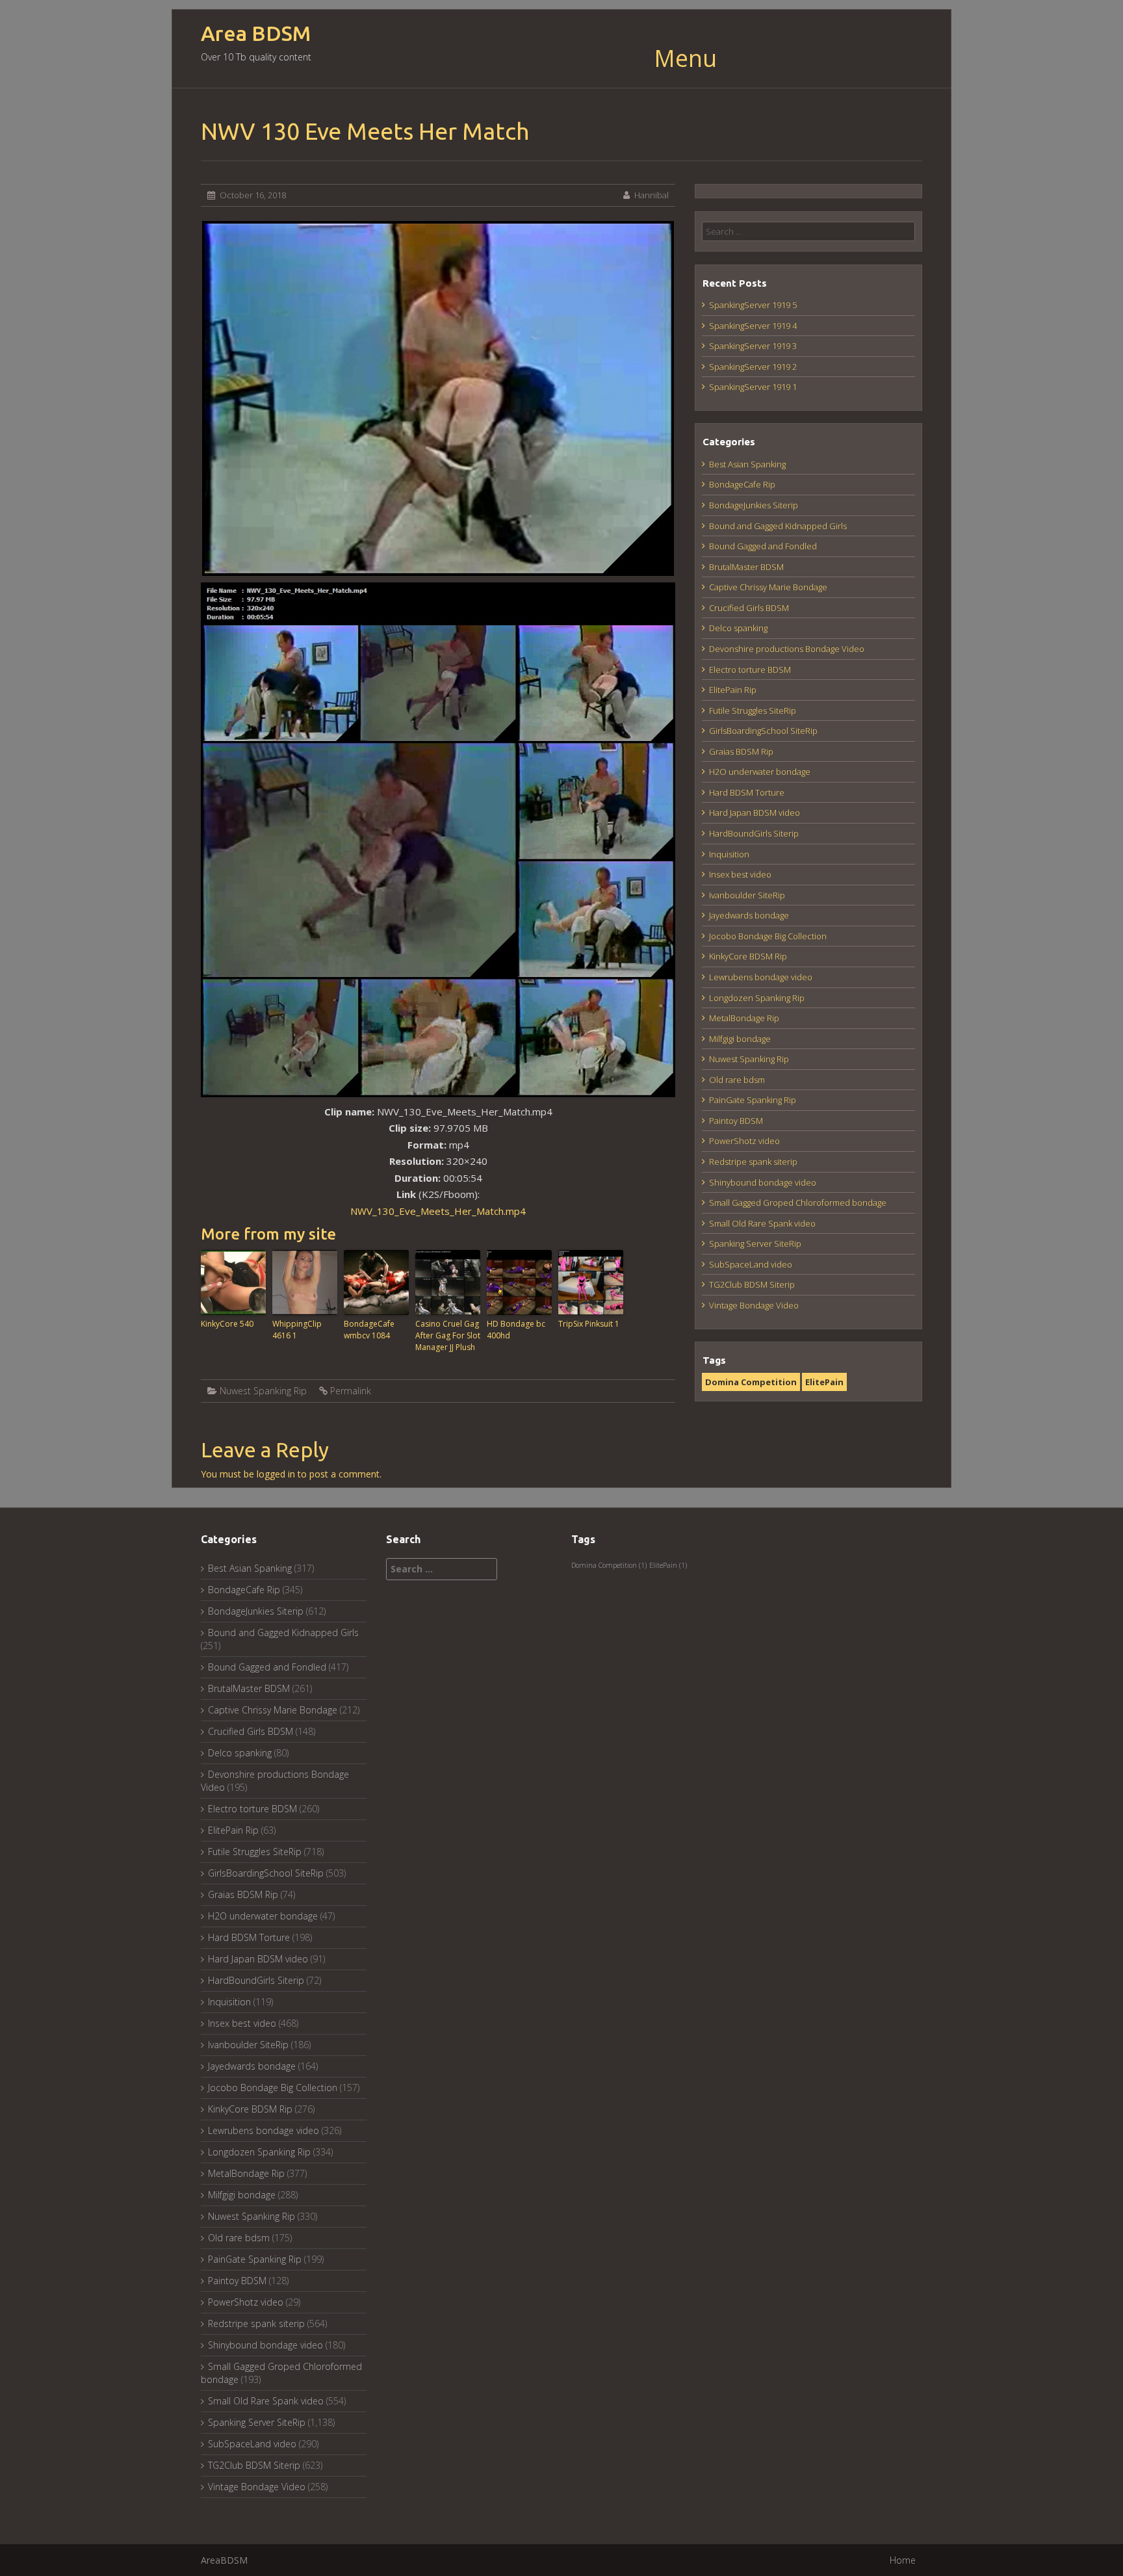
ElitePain (824, 1382)
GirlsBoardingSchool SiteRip (763, 731)
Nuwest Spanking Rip (263, 1391)
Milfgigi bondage (740, 1039)
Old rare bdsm (737, 1080)
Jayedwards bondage (749, 915)
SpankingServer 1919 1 (753, 387)
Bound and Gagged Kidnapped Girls (778, 526)
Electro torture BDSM (750, 670)
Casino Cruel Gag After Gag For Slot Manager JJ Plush (448, 1335)
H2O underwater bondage (760, 772)
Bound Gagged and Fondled (763, 546)
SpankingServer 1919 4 (753, 326)
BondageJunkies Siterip (754, 505)
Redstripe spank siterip (753, 1162)
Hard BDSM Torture (747, 792)
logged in (276, 1474)
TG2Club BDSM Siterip (752, 1284)
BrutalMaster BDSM (746, 567)
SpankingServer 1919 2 (753, 367)
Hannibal (652, 195)
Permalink (351, 1391)
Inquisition (729, 854)
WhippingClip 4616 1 (297, 1330)
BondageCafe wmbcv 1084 (369, 1330)
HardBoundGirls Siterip (754, 833)
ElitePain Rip (733, 690)
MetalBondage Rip (744, 1018)
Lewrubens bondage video (761, 977)
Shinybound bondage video (763, 1182)
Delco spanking (738, 628)
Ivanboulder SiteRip (747, 895)
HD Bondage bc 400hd (516, 1330)
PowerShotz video (744, 1141)
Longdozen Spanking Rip (757, 998)
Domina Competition (751, 1382)
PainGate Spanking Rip (753, 1100)
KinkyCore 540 (227, 1324)
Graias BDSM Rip (741, 751)
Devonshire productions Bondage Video (787, 649)
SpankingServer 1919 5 (753, 305)
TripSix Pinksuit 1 (589, 1324)
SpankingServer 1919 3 (753, 346)
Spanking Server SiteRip (755, 1243)
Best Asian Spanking (747, 464)
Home (903, 2560)
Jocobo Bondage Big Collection (768, 936)
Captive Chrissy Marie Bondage (768, 587)
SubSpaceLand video (751, 1264)
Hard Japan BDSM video (755, 813)
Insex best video (740, 874)
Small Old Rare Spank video (762, 1223)
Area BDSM (256, 33)
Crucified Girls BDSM (749, 608)
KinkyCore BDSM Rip (748, 956)
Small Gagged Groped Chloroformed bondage (798, 1203)
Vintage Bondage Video (754, 1305)
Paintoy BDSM (736, 1121)
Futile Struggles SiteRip (753, 710)
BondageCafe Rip (742, 484)
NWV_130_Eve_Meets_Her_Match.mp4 (438, 1211)
